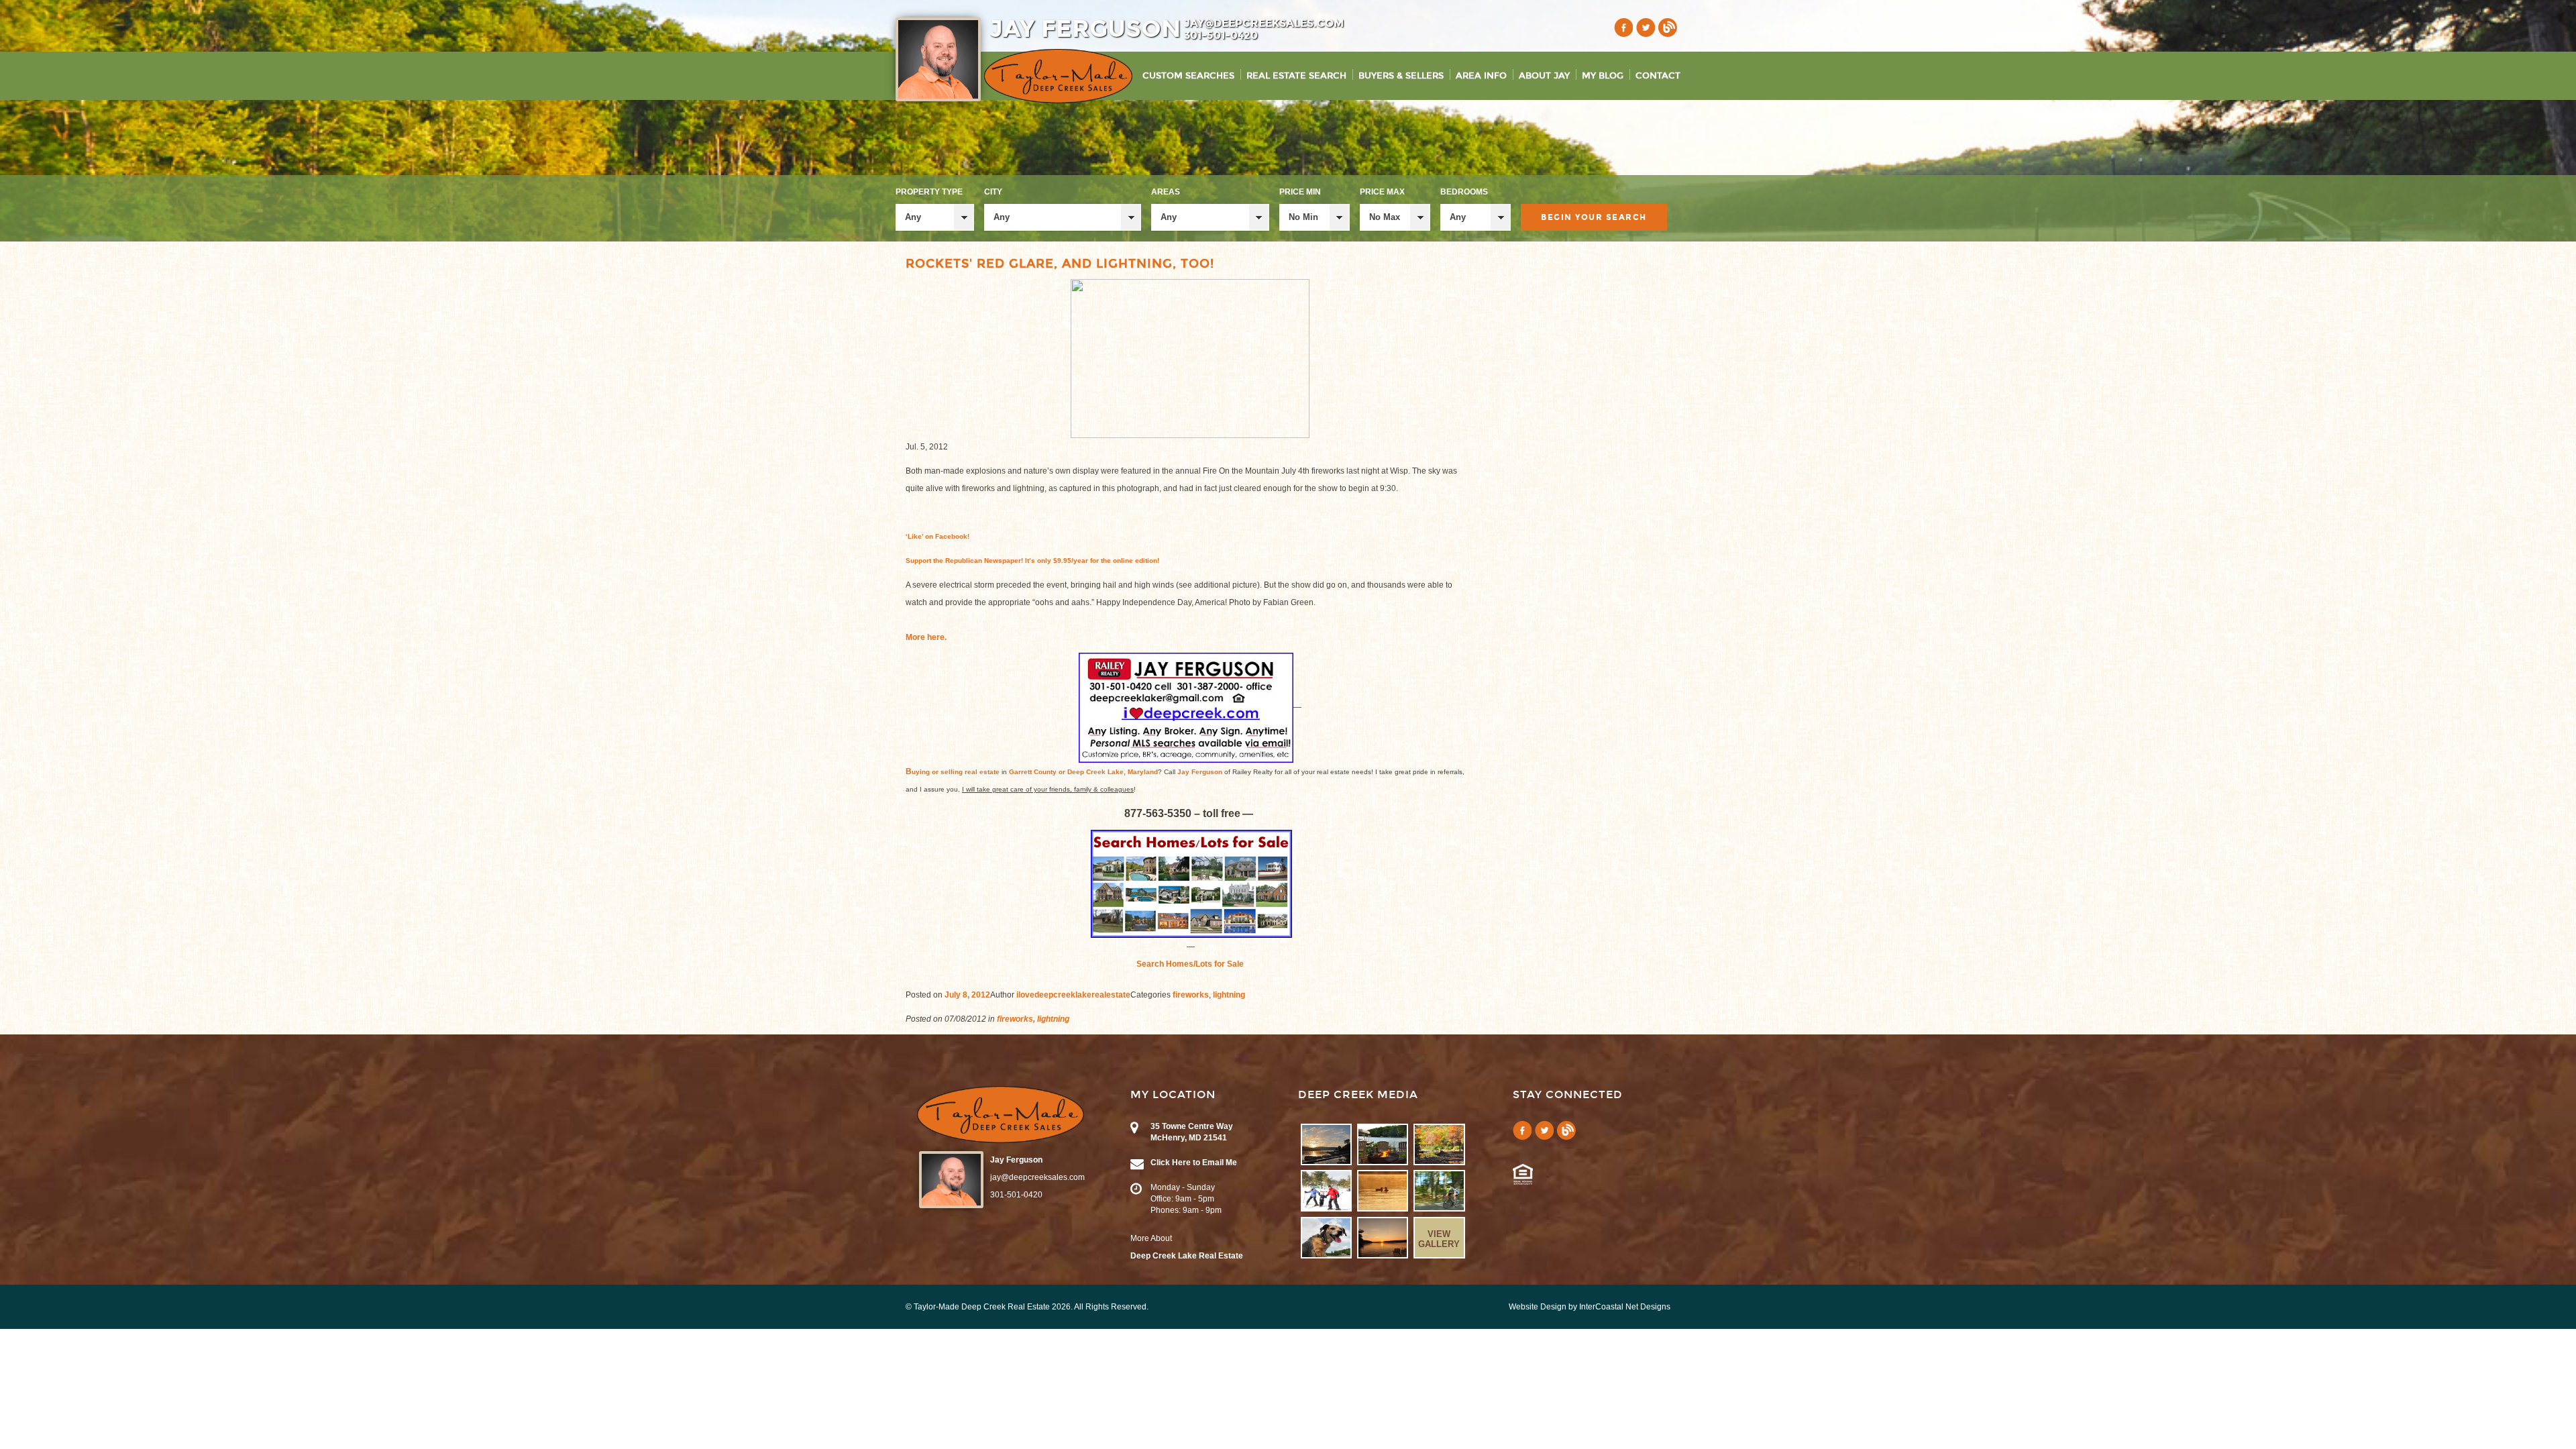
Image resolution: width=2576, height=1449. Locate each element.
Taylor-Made (1001, 1115)
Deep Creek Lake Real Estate (1187, 1256)
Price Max (1382, 192)
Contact (1658, 76)
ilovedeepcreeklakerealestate (1073, 995)
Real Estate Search (1296, 76)
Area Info (1481, 76)
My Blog (1603, 76)
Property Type (929, 192)
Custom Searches (1188, 76)
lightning (1229, 995)
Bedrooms (1464, 192)
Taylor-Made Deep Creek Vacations (1058, 76)
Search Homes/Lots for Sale (1190, 964)
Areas (1166, 192)
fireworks (1191, 995)
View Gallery (1439, 1239)
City (993, 192)
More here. (926, 637)
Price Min (1300, 192)
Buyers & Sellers (1401, 76)
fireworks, (1016, 1019)
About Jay (1544, 76)
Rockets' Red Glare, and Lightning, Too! (1060, 264)
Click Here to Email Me (1194, 1163)
